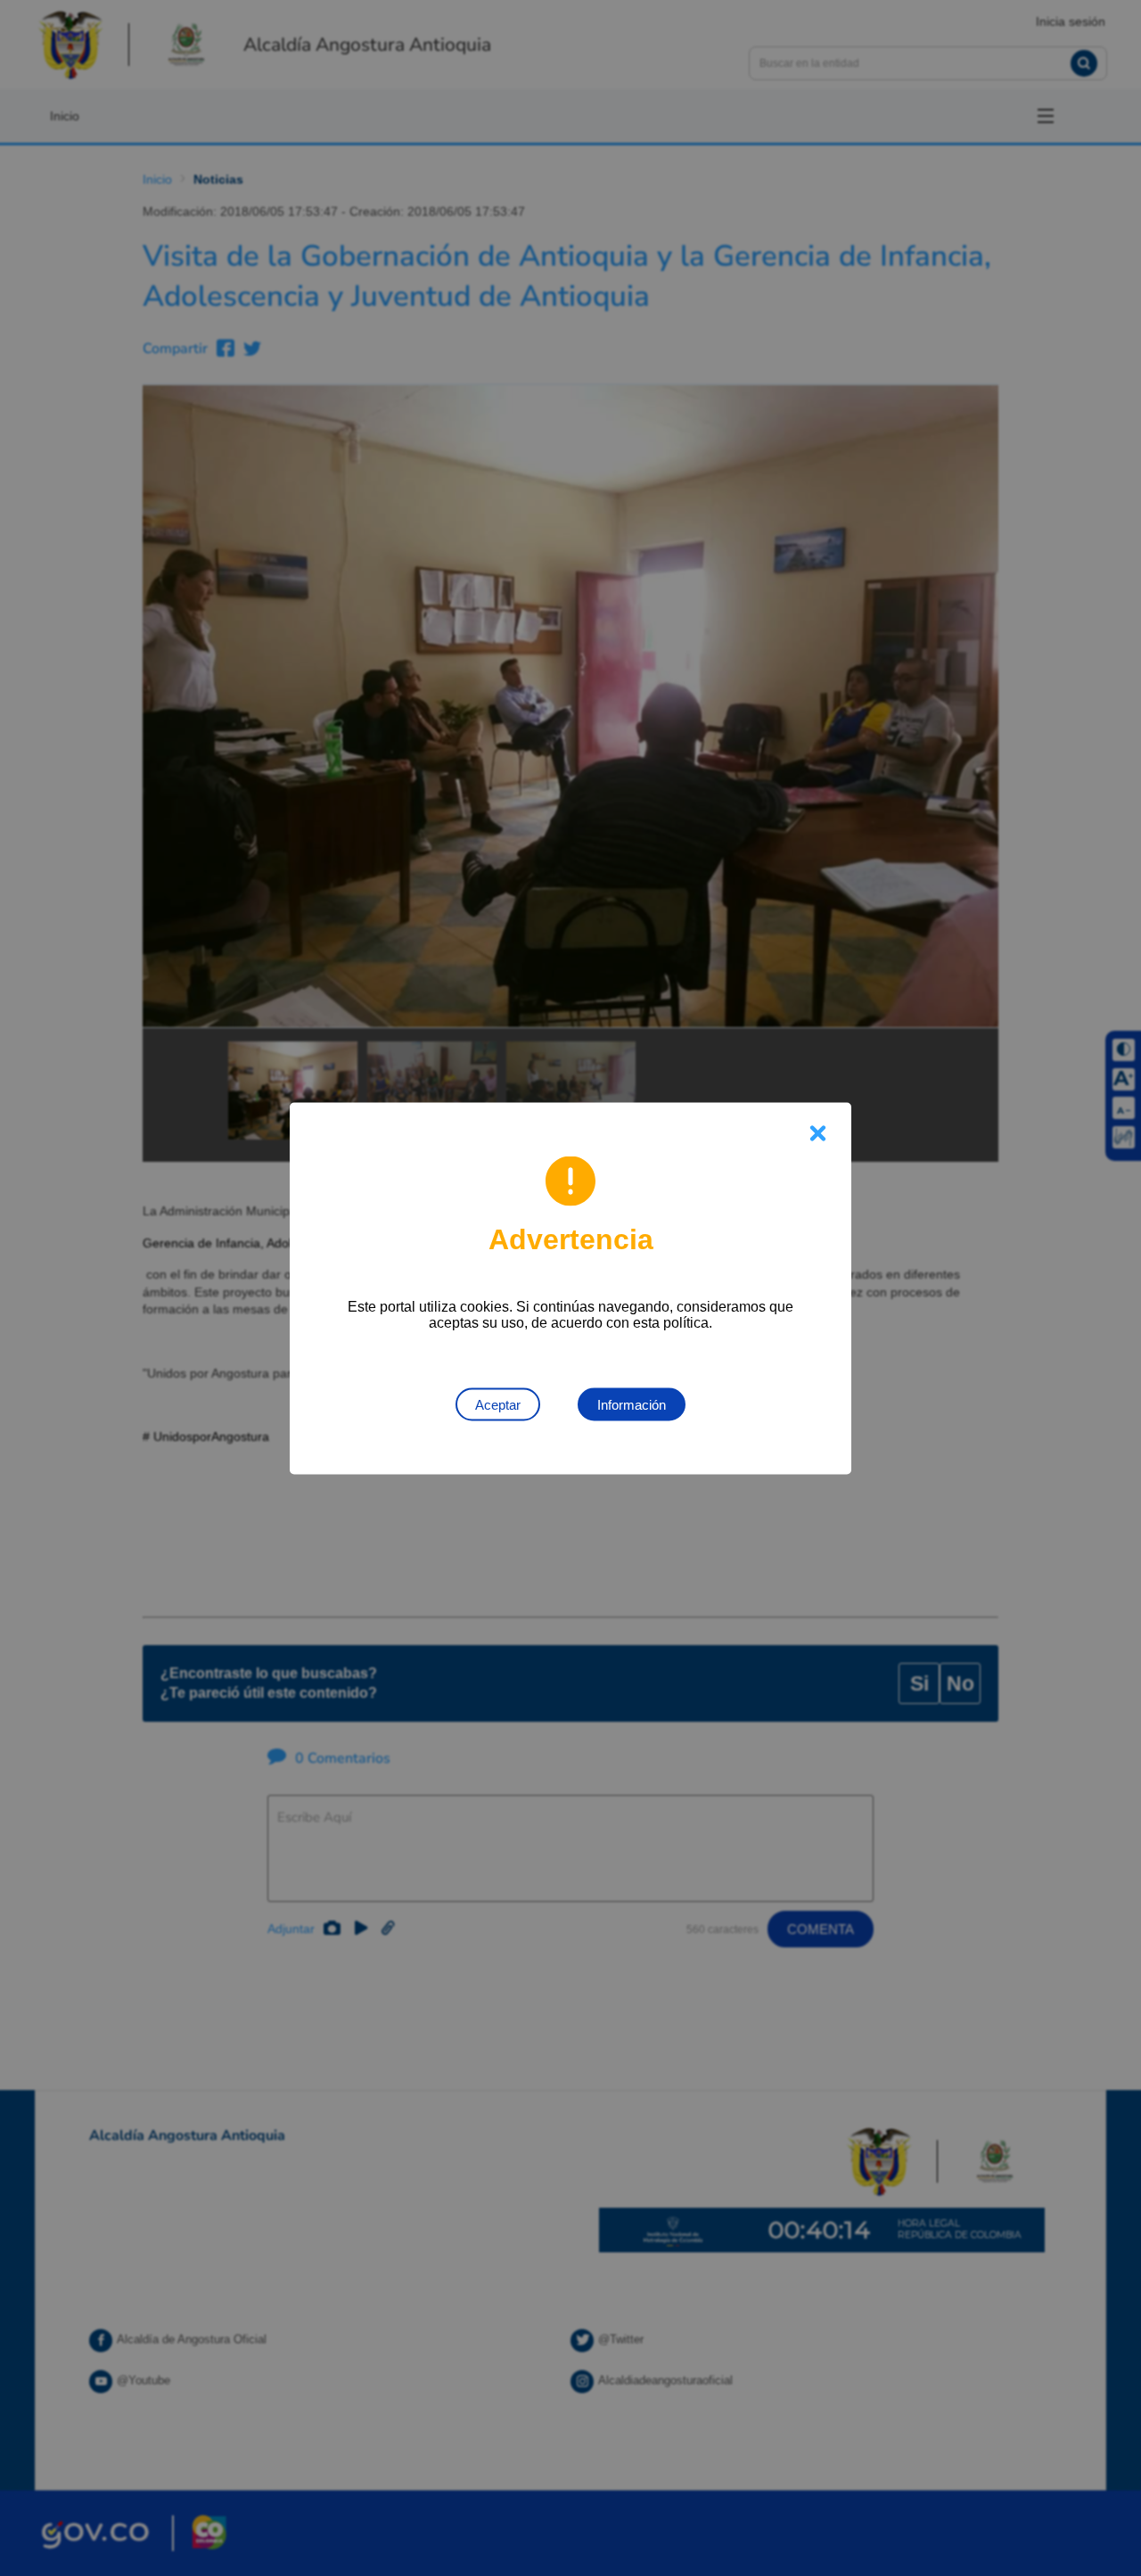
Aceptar (498, 1404)
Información (632, 1404)
